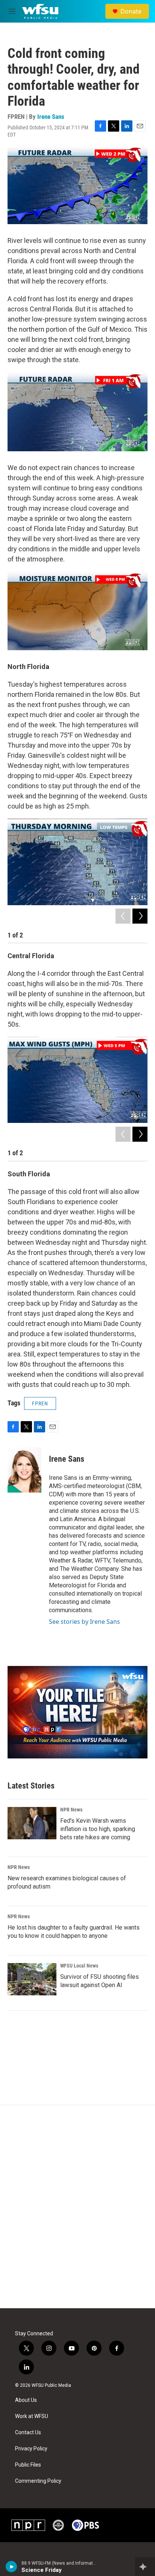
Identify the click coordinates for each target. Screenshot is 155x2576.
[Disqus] (77, 2207)
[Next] (140, 916)
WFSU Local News (79, 1966)
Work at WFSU (32, 2416)
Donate (131, 11)
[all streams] (145, 2567)
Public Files (28, 2465)
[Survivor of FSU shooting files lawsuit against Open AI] (32, 1979)
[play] (11, 2567)
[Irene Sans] (24, 1470)
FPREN (40, 1403)
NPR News (71, 1810)
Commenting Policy (38, 2481)
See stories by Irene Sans (84, 1622)
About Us (26, 2400)
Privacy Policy (31, 2449)
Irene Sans (51, 117)
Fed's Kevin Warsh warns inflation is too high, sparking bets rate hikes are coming (98, 1829)
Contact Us (28, 2433)
